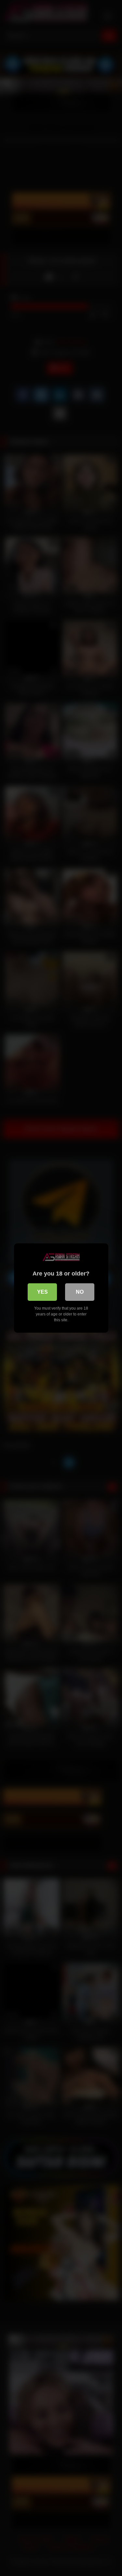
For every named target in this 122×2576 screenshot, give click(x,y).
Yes (42, 1292)
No (80, 1292)
